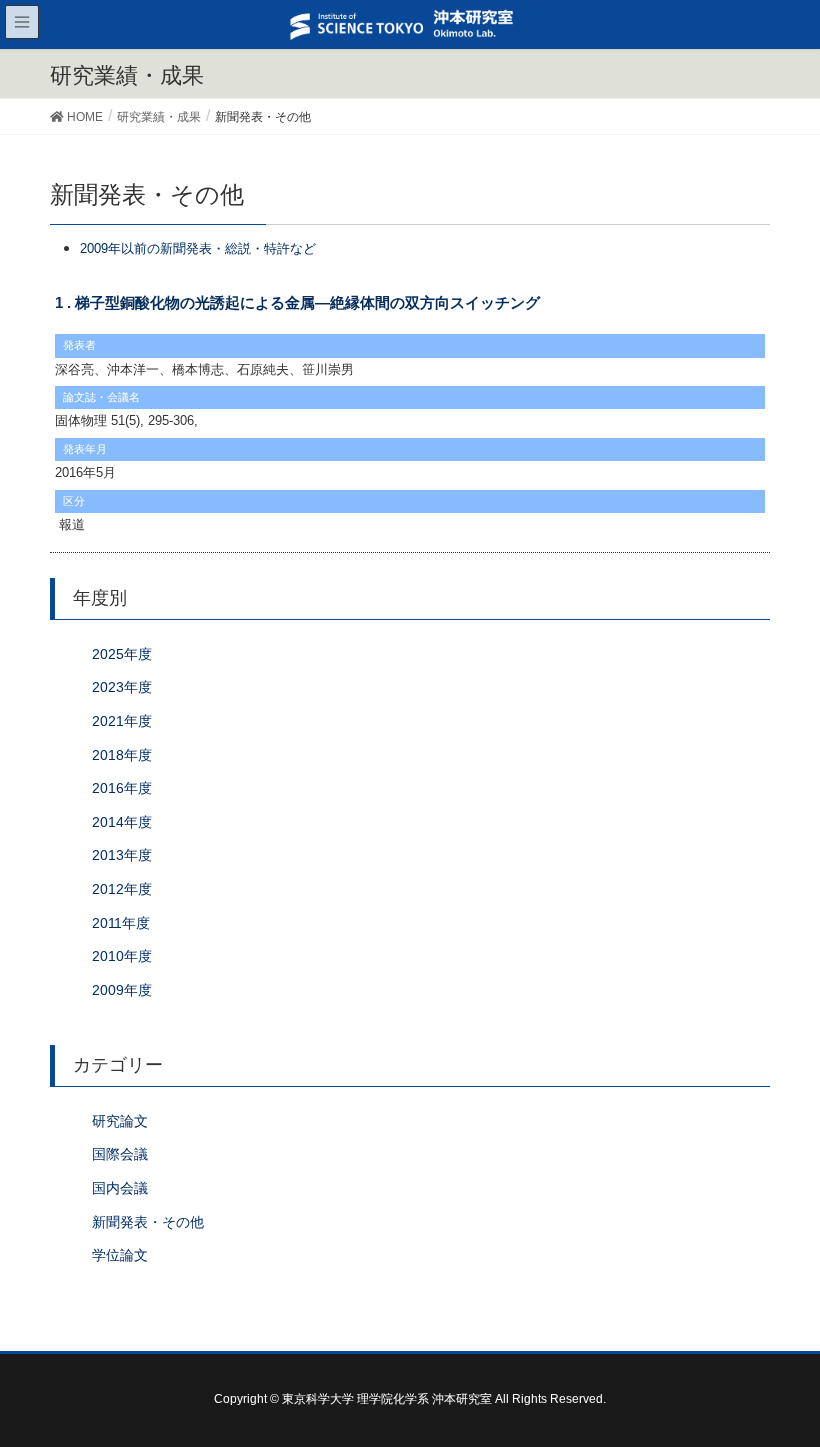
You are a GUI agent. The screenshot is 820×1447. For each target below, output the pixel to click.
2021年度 (122, 721)
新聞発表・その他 (148, 1222)
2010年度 (122, 956)
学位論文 (120, 1255)
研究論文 (120, 1121)
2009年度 (122, 990)
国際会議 (120, 1154)
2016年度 (122, 788)
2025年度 (122, 654)
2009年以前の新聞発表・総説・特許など (198, 248)
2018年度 (122, 755)
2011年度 (121, 923)
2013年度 (122, 855)
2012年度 (122, 889)
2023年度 (122, 687)
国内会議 (120, 1188)
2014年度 (122, 822)
